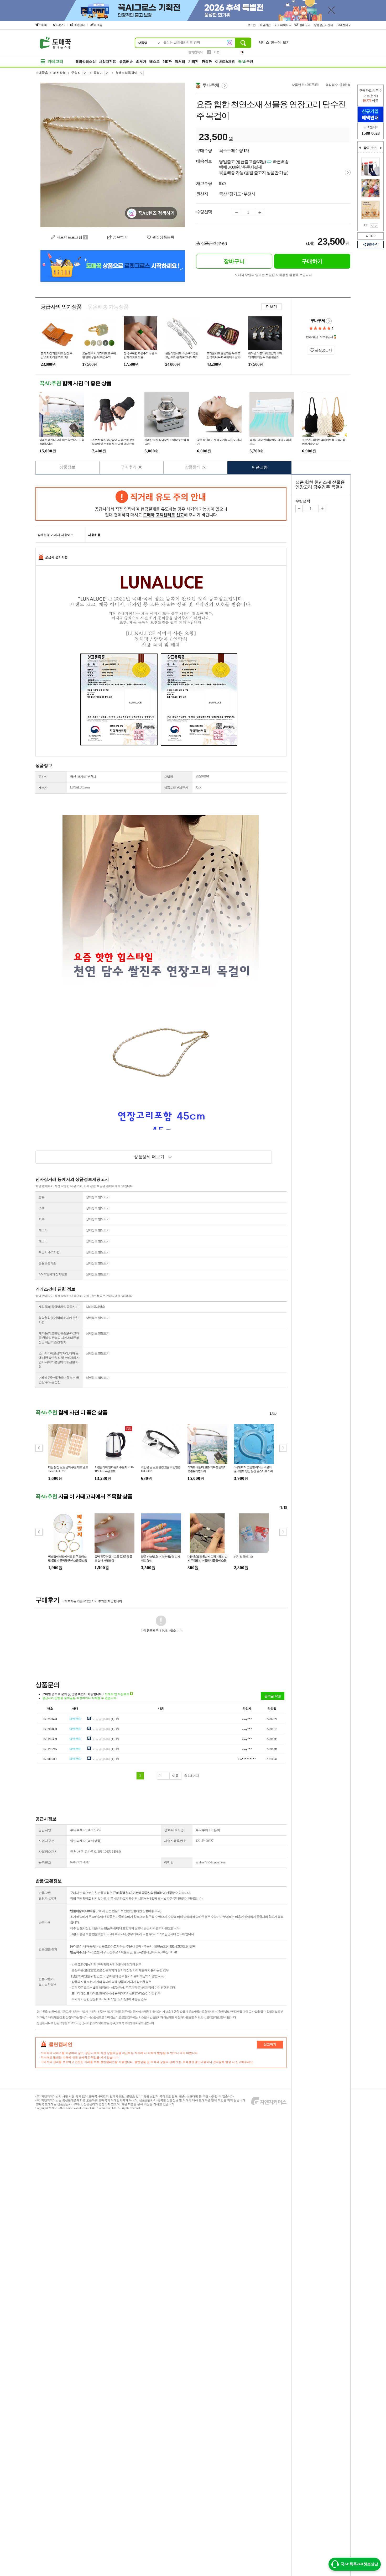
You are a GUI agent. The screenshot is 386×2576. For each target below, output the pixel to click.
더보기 (272, 307)
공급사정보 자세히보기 (329, 321)
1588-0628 (371, 133)
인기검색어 (195, 52)
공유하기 (373, 244)
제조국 (43, 1241)
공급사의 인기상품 (61, 307)
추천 (246, 62)
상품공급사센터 (324, 25)
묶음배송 (126, 62)
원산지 (43, 777)
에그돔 (98, 25)
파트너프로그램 (69, 237)
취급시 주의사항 (49, 1252)
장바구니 (304, 25)
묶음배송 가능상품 (108, 307)
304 (216, 52)
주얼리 (76, 73)
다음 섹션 (381, 148)
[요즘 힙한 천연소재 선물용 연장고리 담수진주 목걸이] (113, 155)
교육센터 (79, 25)
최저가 (141, 62)
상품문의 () (196, 467)
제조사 (43, 788)
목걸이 (98, 73)
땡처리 (180, 62)
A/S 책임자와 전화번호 (53, 1274)
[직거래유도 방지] (161, 504)
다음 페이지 (376, 226)
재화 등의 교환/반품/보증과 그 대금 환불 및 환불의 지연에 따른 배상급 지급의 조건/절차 (59, 1338)
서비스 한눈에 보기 (274, 42)
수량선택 (303, 501)
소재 (41, 1208)
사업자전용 (108, 62)
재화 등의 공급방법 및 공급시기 (58, 1307)
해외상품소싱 (86, 62)
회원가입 (266, 25)
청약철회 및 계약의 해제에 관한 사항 (58, 1320)
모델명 (168, 777)
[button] (283, 1448)
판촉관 (207, 62)
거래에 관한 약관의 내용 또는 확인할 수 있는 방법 (59, 1380)
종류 (41, 1197)
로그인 (252, 25)
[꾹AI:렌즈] (229, 43)
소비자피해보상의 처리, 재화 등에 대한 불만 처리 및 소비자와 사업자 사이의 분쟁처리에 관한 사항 (59, 1360)
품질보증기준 (47, 1263)
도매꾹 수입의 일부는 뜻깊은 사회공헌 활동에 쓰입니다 (273, 275)
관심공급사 (323, 350)
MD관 (167, 62)
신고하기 (270, 2044)
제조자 (43, 1230)
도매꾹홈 (42, 73)
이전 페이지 (372, 226)
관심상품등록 (163, 237)
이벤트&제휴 (225, 62)
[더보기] (374, 148)
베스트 (155, 62)
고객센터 (343, 25)
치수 (41, 1219)
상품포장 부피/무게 (176, 788)
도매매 (43, 25)
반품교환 (260, 467)
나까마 (60, 25)
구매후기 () (132, 467)
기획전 (193, 62)
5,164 (344, 85)
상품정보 (67, 467)
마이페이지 (282, 25)
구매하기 (312, 261)
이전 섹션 (360, 148)
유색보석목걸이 (126, 73)
